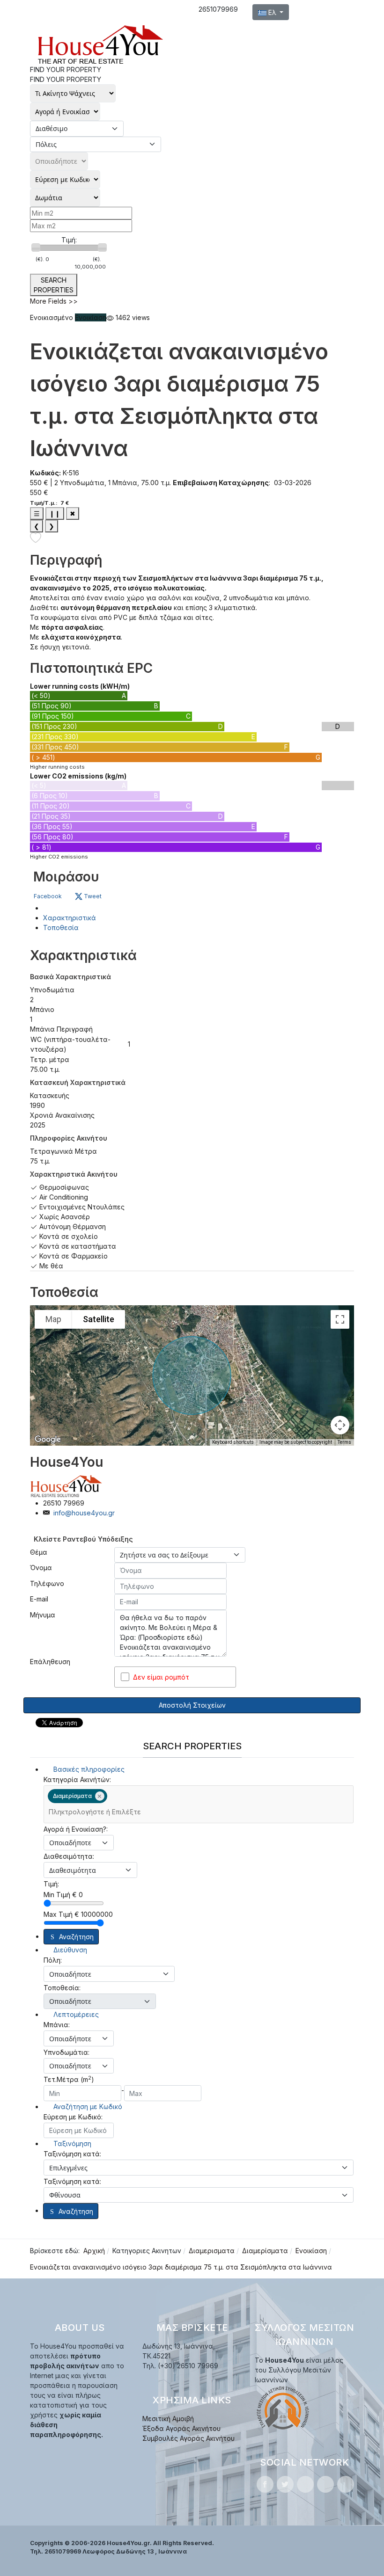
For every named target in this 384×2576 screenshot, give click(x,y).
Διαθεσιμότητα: (69, 1856)
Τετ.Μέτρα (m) (69, 2079)
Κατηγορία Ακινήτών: (77, 1779)
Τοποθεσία (61, 928)
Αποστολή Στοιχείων (192, 1705)
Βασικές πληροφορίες (88, 1769)
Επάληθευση (50, 1662)
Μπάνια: (57, 2025)
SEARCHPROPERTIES (54, 285)
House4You (66, 1462)
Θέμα (39, 1552)
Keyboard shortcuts (233, 1442)
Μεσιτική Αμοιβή (168, 2419)
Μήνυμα (43, 1615)
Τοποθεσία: (62, 1988)
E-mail (39, 1599)
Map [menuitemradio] (53, 1319)
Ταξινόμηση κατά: (72, 2154)
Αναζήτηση (76, 1937)
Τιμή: (69, 240)
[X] (285, 2484)
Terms (344, 1442)
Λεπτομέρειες (75, 2014)
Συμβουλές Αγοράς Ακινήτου (188, 2438)
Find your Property (66, 79)
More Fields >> (54, 301)
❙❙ (55, 513)
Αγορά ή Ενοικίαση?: (76, 1829)
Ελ (272, 12)
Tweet (92, 896)
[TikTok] (346, 2484)
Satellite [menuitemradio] (99, 1319)
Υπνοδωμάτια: (66, 2052)
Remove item (100, 1796)
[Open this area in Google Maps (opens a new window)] (48, 1440)
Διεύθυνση (69, 1950)
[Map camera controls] (340, 1425)
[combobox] (199, 1804)
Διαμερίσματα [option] (70, 1796)
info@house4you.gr (84, 1513)
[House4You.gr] (100, 44)
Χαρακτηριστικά (70, 918)
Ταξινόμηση (71, 2143)
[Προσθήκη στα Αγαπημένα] (36, 537)
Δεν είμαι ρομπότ (161, 1677)
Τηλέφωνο (47, 1583)
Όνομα (41, 1568)
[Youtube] (325, 2484)
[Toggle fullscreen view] (340, 1319)
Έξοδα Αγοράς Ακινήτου (181, 2428)
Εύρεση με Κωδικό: (73, 2117)
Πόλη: (53, 1960)
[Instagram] (305, 2484)
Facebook (48, 896)
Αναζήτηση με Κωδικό (87, 2107)
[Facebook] (265, 2484)
